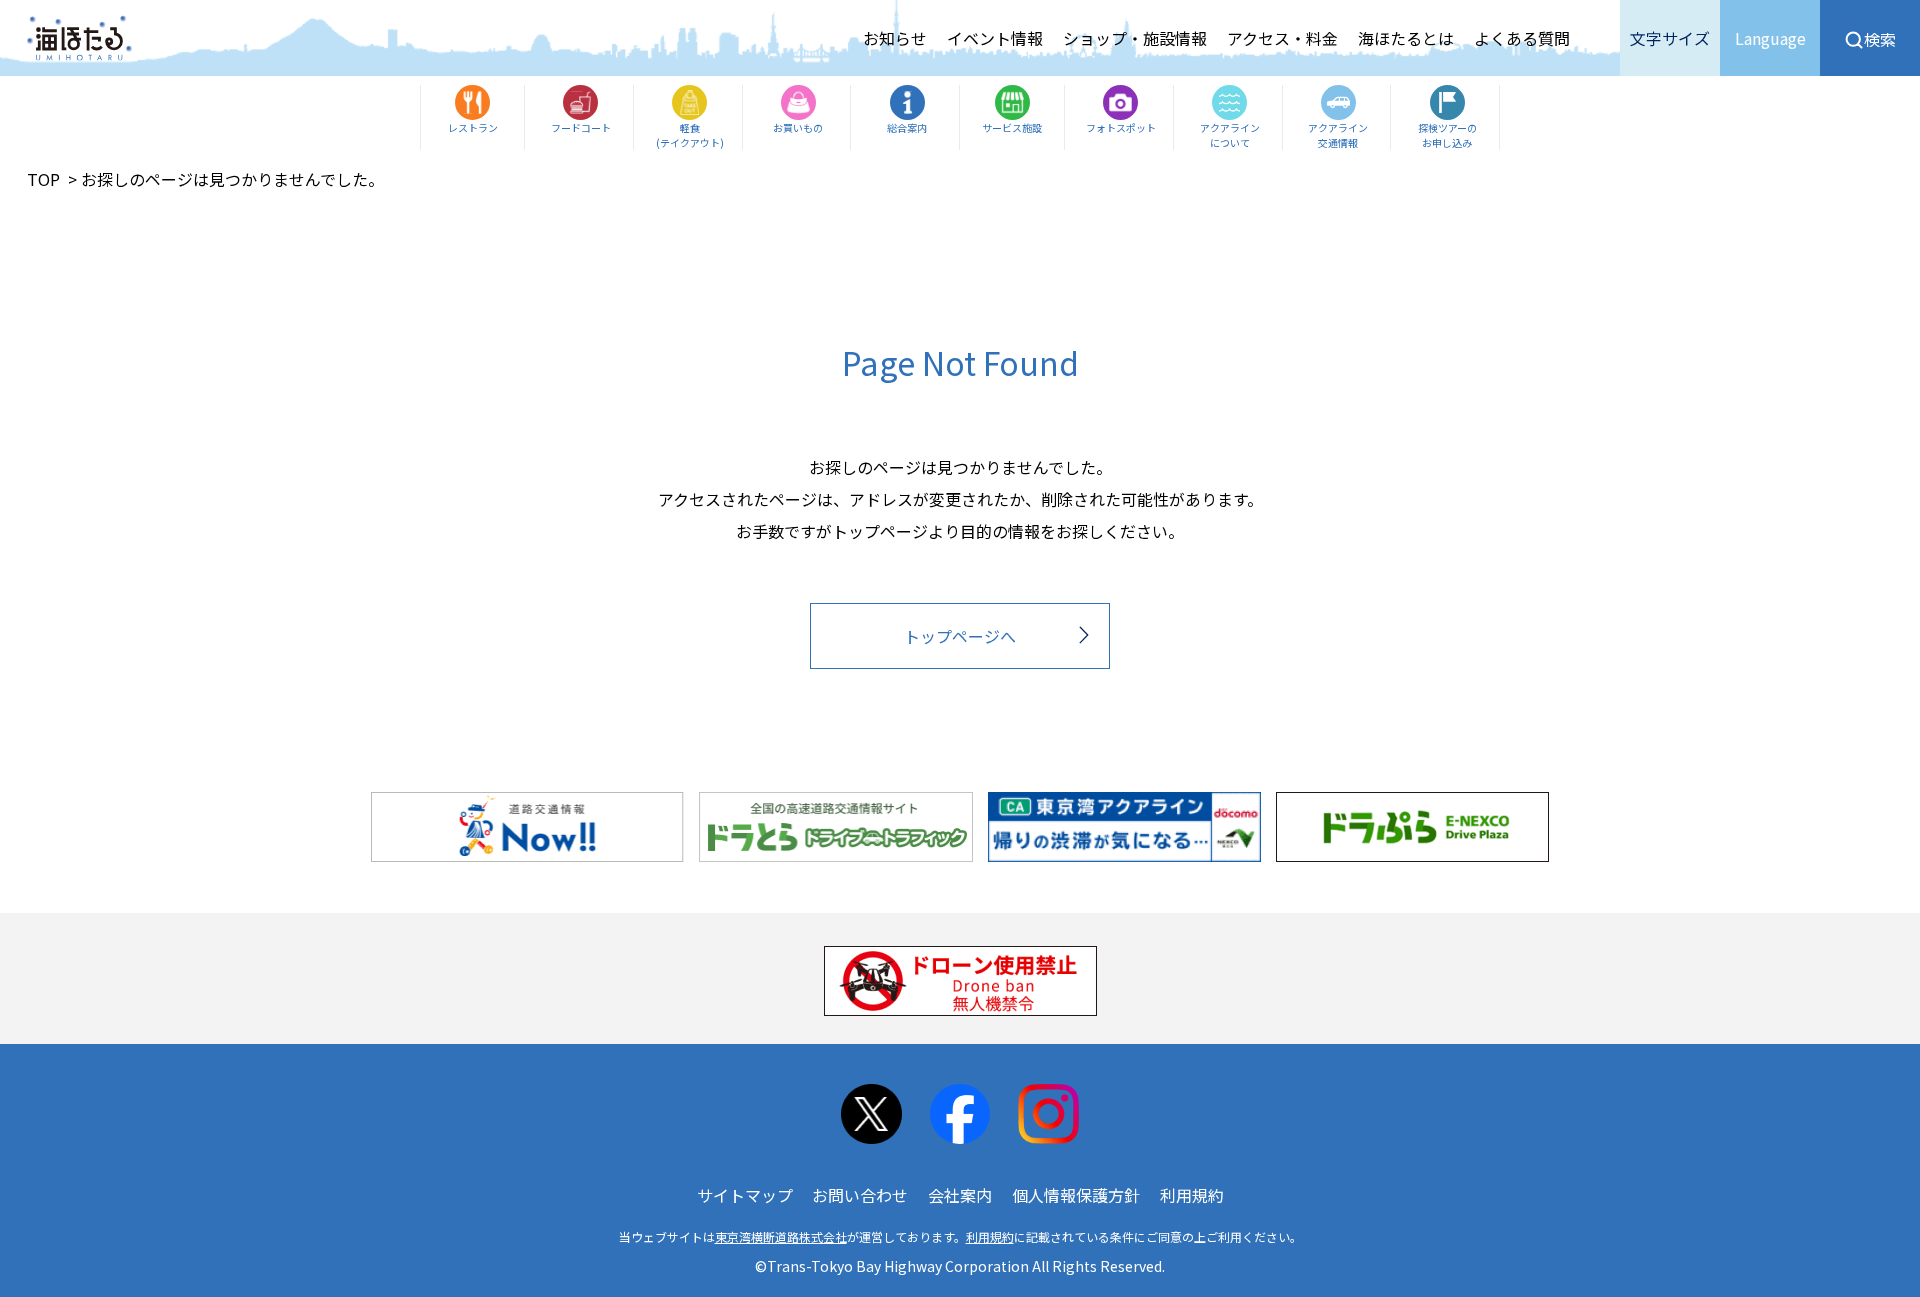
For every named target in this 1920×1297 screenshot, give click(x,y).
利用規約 (1192, 1195)
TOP (43, 179)
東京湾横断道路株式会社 (781, 1236)
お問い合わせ (860, 1195)
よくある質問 (1522, 38)
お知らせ (895, 38)
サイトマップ (745, 1195)
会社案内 (960, 1195)
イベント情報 (995, 38)
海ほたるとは (1406, 38)
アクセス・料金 (1282, 38)
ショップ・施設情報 (1135, 38)
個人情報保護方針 (1076, 1195)
